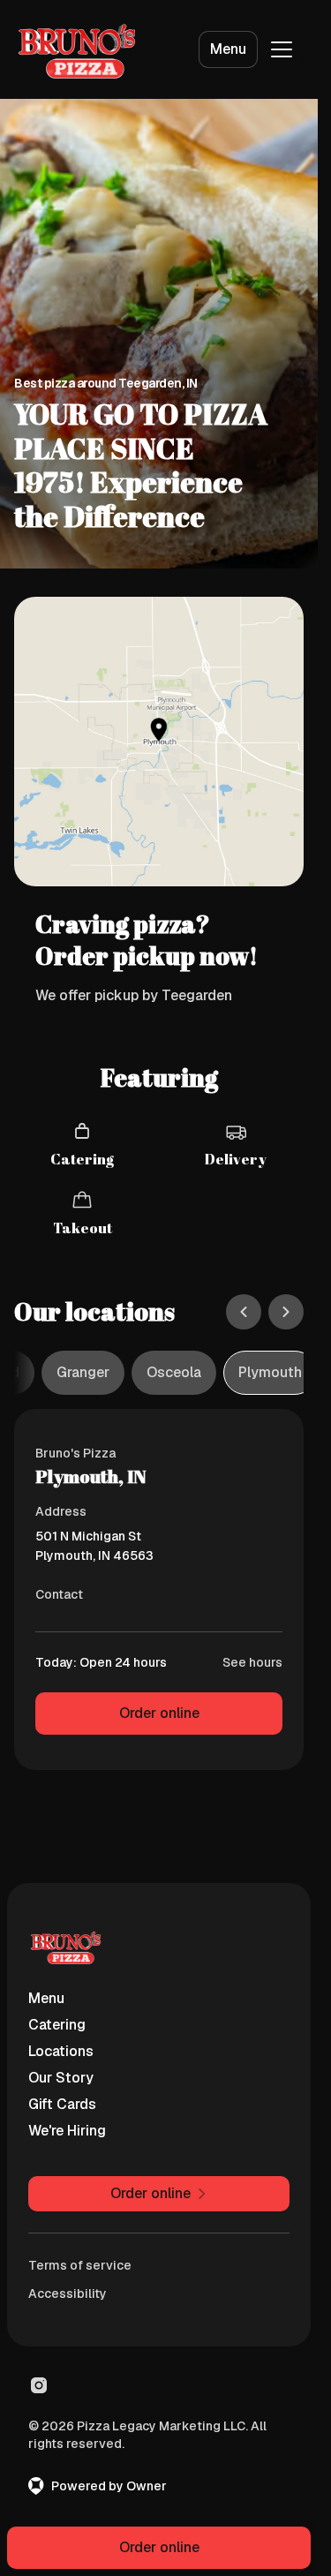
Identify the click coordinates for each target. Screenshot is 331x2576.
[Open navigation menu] (282, 49)
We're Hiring (67, 2131)
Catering (57, 2025)
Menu (228, 49)
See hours (252, 1662)
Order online (159, 1713)
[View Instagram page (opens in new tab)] (39, 2385)
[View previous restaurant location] (244, 1312)
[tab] (83, 1373)
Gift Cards (62, 2104)
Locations (61, 2051)
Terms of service (80, 2265)
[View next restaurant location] (286, 1312)
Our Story (61, 2078)
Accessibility (68, 2294)
